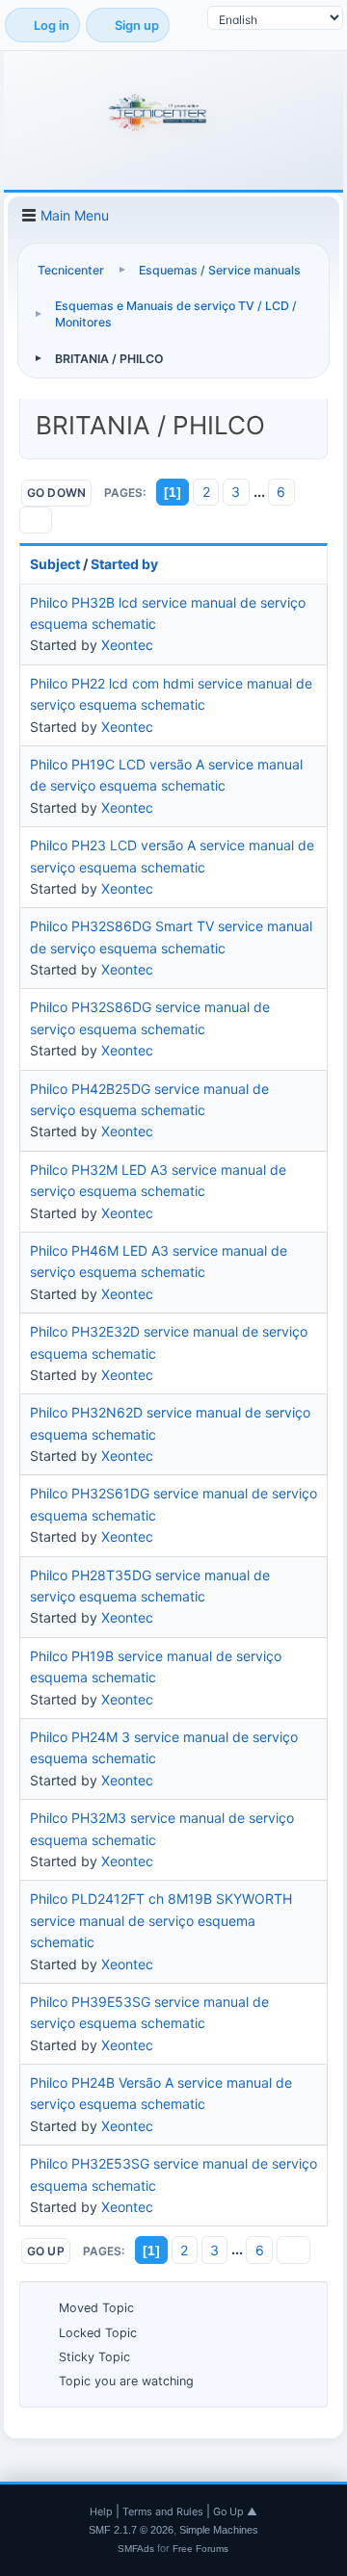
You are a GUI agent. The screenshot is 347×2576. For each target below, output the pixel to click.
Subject (55, 564)
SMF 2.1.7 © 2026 (131, 2530)
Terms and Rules (163, 2511)
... (261, 492)
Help (101, 2511)
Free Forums (200, 2549)
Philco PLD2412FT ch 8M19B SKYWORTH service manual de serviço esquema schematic (161, 1920)
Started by (124, 564)
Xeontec (127, 645)
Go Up (46, 2251)
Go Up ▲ (235, 2511)
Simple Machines (219, 2530)
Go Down (57, 493)
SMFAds (136, 2549)
